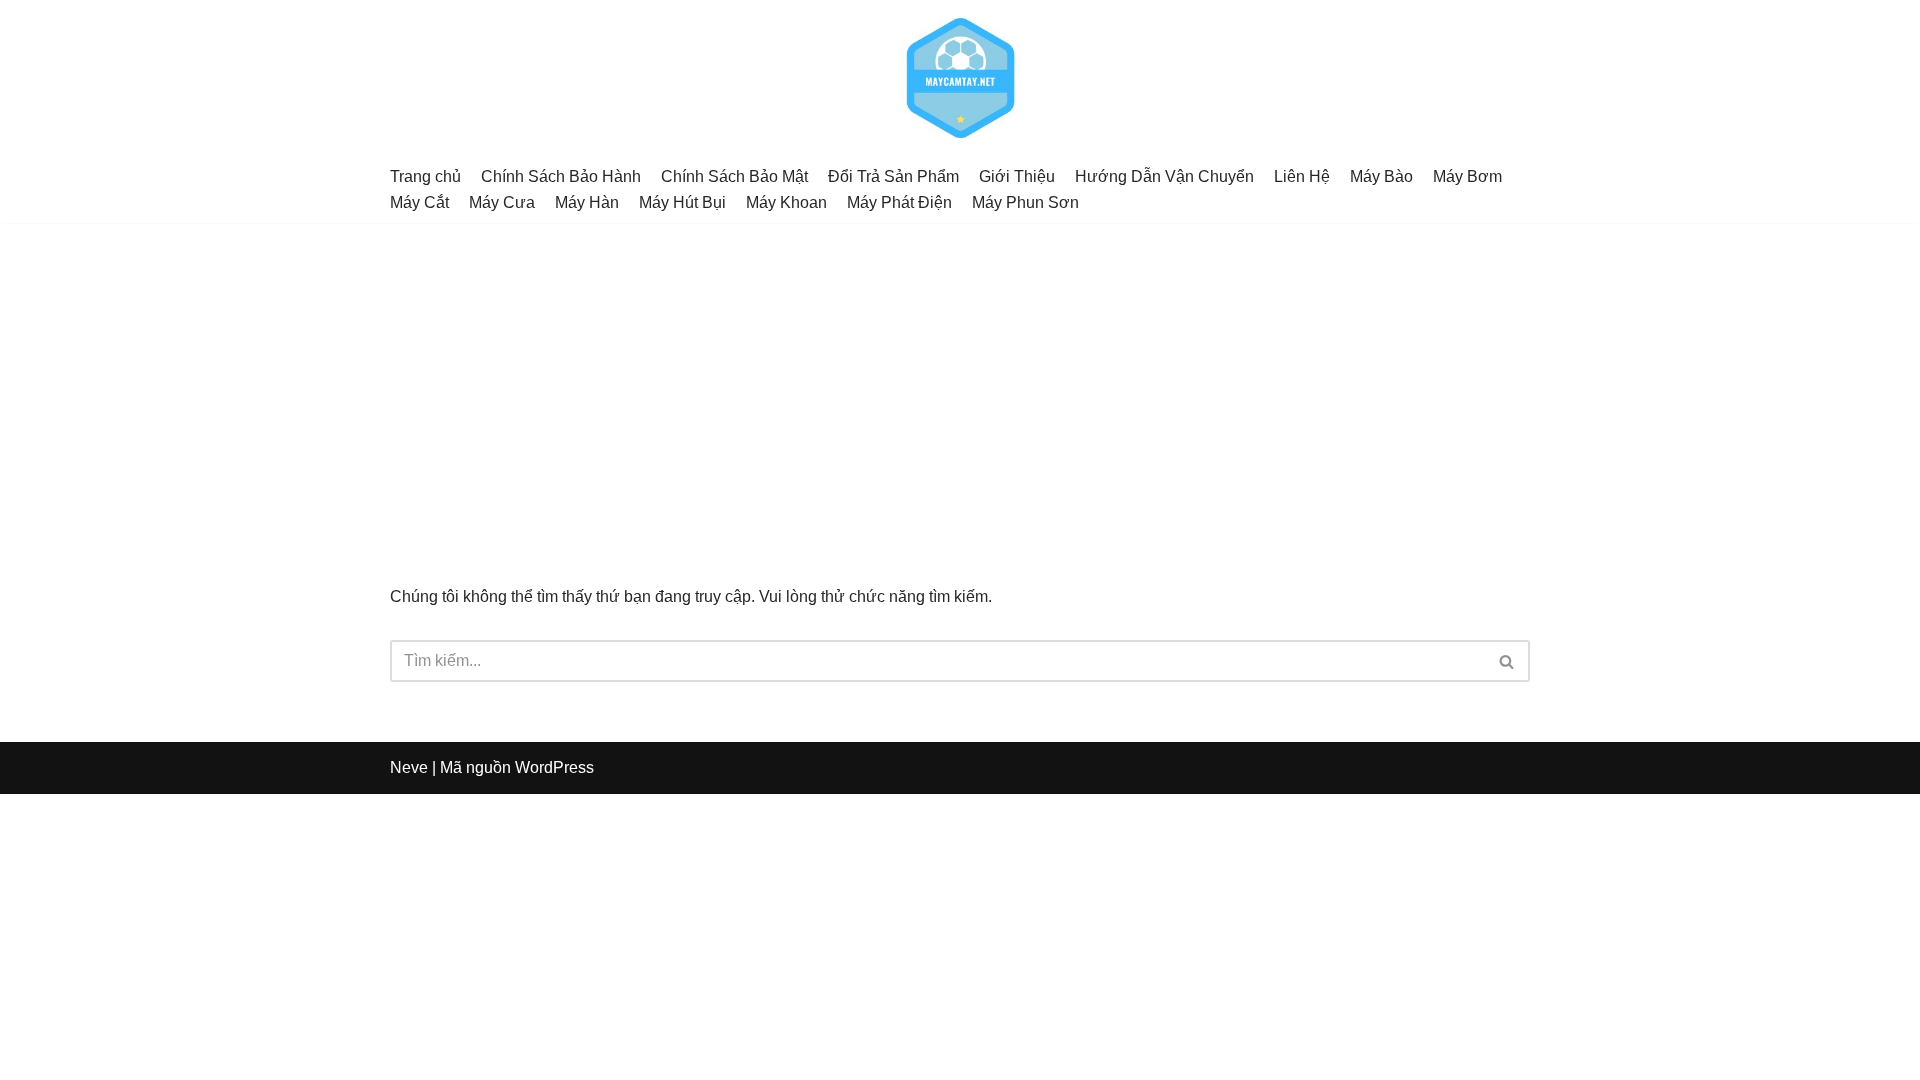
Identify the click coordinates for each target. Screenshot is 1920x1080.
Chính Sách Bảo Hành (561, 176)
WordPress (554, 767)
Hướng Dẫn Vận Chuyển (1164, 176)
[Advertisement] (960, 373)
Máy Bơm (1467, 176)
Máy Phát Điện (899, 202)
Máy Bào (1381, 176)
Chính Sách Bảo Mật (734, 176)
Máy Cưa (502, 202)
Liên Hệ (1302, 176)
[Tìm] (1507, 661)
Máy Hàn (587, 202)
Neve (409, 767)
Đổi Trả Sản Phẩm (893, 176)
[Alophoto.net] (960, 78)
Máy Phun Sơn (1025, 202)
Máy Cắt (419, 202)
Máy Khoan (786, 202)
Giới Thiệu (1017, 176)
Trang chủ (425, 176)
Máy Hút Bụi (682, 202)
